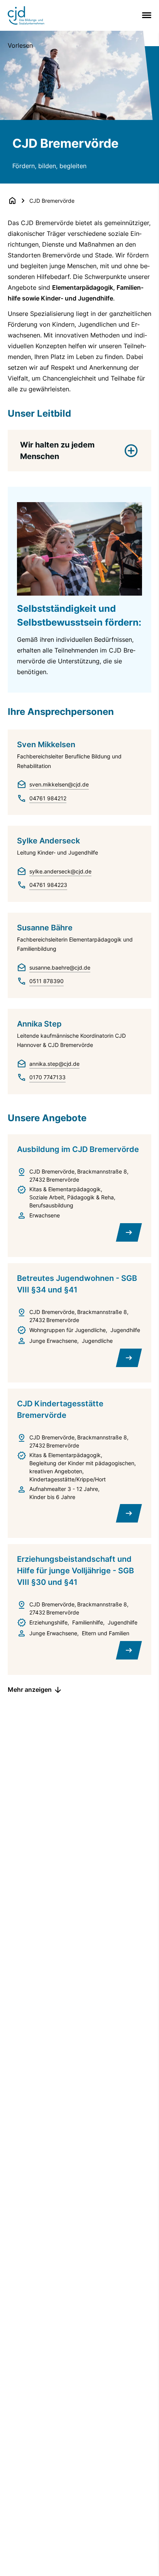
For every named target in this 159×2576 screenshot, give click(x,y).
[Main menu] (145, 15)
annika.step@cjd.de (54, 1064)
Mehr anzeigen (30, 1690)
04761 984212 (48, 798)
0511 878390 (47, 981)
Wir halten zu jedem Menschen (57, 451)
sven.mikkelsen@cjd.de (59, 784)
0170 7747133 (47, 1077)
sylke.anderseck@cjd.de (60, 871)
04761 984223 (48, 885)
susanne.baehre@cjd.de (60, 967)
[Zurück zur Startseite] (12, 200)
